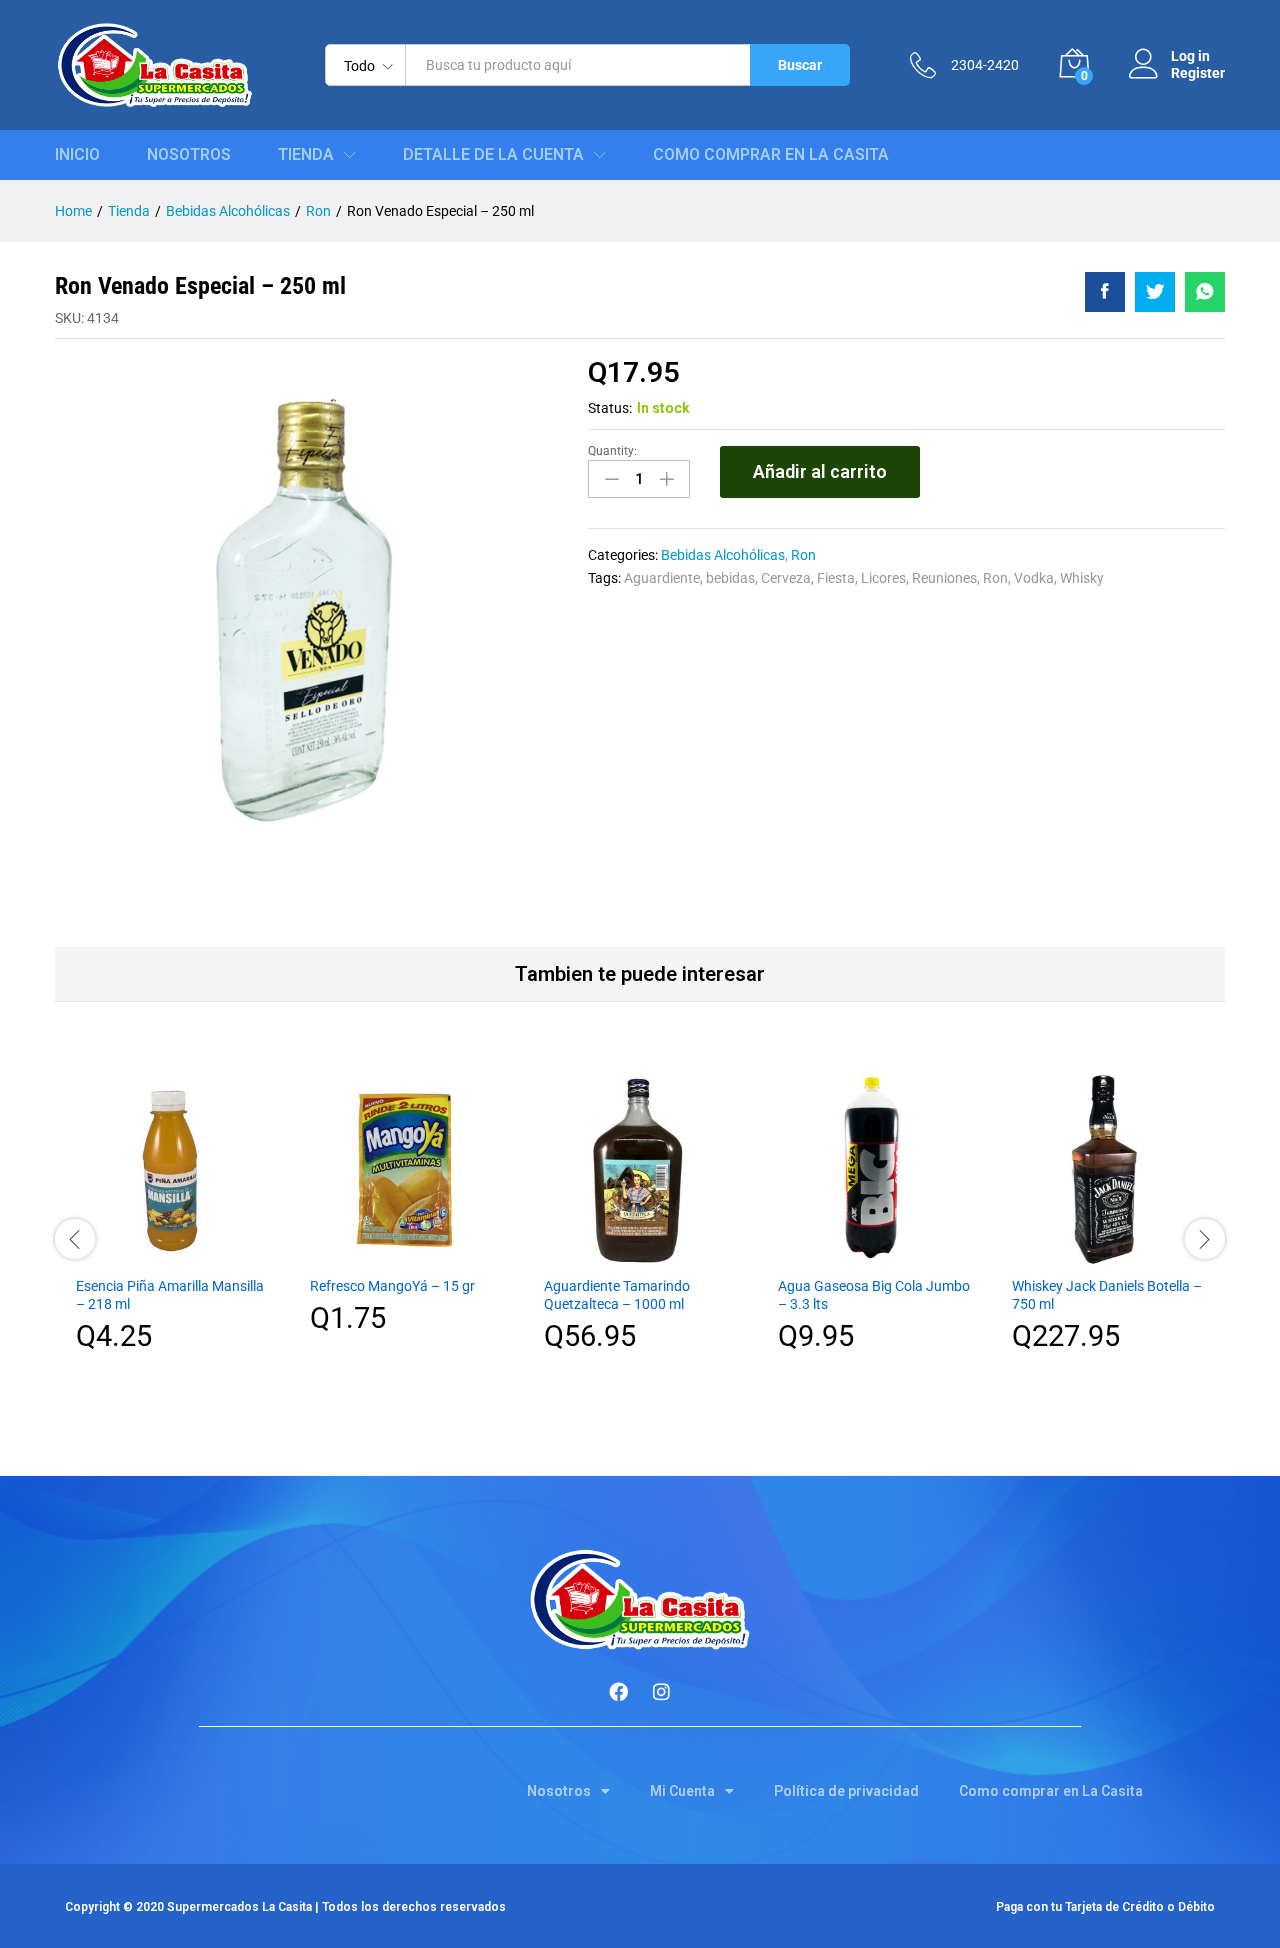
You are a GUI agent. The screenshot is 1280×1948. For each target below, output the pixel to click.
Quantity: (612, 451)
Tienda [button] (306, 155)
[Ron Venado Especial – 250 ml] (1105, 292)
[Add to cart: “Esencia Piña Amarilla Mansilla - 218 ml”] (172, 1253)
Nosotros (189, 155)
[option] (172, 1227)
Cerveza (786, 578)
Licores (883, 578)
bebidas (730, 578)
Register (1198, 73)
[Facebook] (619, 1692)
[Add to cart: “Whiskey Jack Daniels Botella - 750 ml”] (1108, 1253)
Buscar (800, 65)
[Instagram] (662, 1692)
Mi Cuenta (682, 1791)
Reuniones (944, 578)
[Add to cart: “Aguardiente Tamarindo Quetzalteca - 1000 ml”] (640, 1253)
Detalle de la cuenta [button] (493, 155)
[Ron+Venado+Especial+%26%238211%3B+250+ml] (1155, 292)
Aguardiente (662, 578)
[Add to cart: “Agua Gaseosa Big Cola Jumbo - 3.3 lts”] (874, 1253)
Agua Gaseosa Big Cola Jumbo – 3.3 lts (874, 1295)
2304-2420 (985, 65)
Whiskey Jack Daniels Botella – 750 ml (1107, 1295)
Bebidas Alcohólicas (723, 555)
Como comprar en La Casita (771, 155)
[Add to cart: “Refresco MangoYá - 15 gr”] (406, 1253)
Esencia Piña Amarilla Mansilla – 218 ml (170, 1295)
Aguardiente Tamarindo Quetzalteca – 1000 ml (617, 1295)
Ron (803, 555)
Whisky (1082, 578)
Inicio (77, 155)
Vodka (1034, 578)
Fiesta (836, 578)
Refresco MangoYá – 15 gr (392, 1286)
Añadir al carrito (820, 471)
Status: (610, 408)
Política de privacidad (846, 1791)
